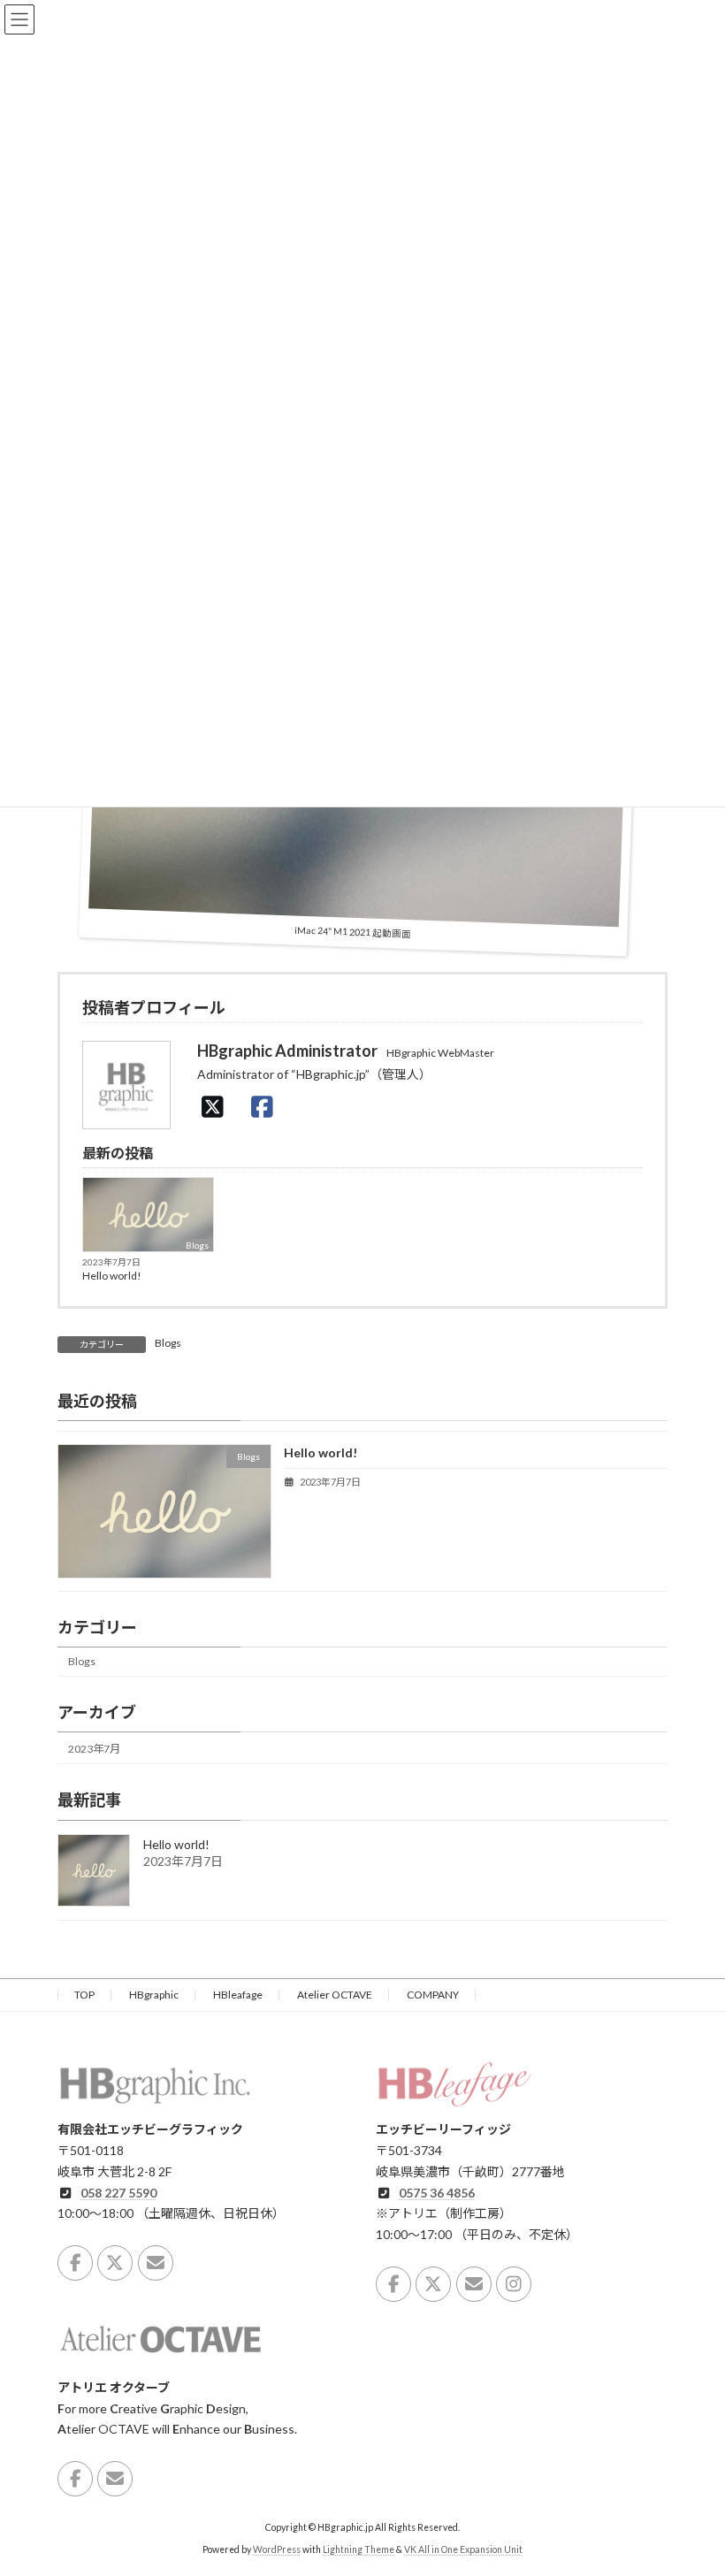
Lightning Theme (359, 2549)
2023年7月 (94, 1749)
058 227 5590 (118, 2192)
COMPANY (433, 1995)
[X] (217, 1106)
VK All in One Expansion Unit (463, 2549)
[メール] (156, 2262)
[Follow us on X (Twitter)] (115, 2262)
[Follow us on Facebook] (75, 2262)
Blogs (197, 1245)
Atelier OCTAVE (335, 1995)
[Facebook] (267, 1106)
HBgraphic (154, 1995)
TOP (84, 1995)
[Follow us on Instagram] (514, 2283)
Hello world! (112, 1276)
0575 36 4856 (437, 2192)
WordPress (277, 2549)
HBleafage (238, 1995)
